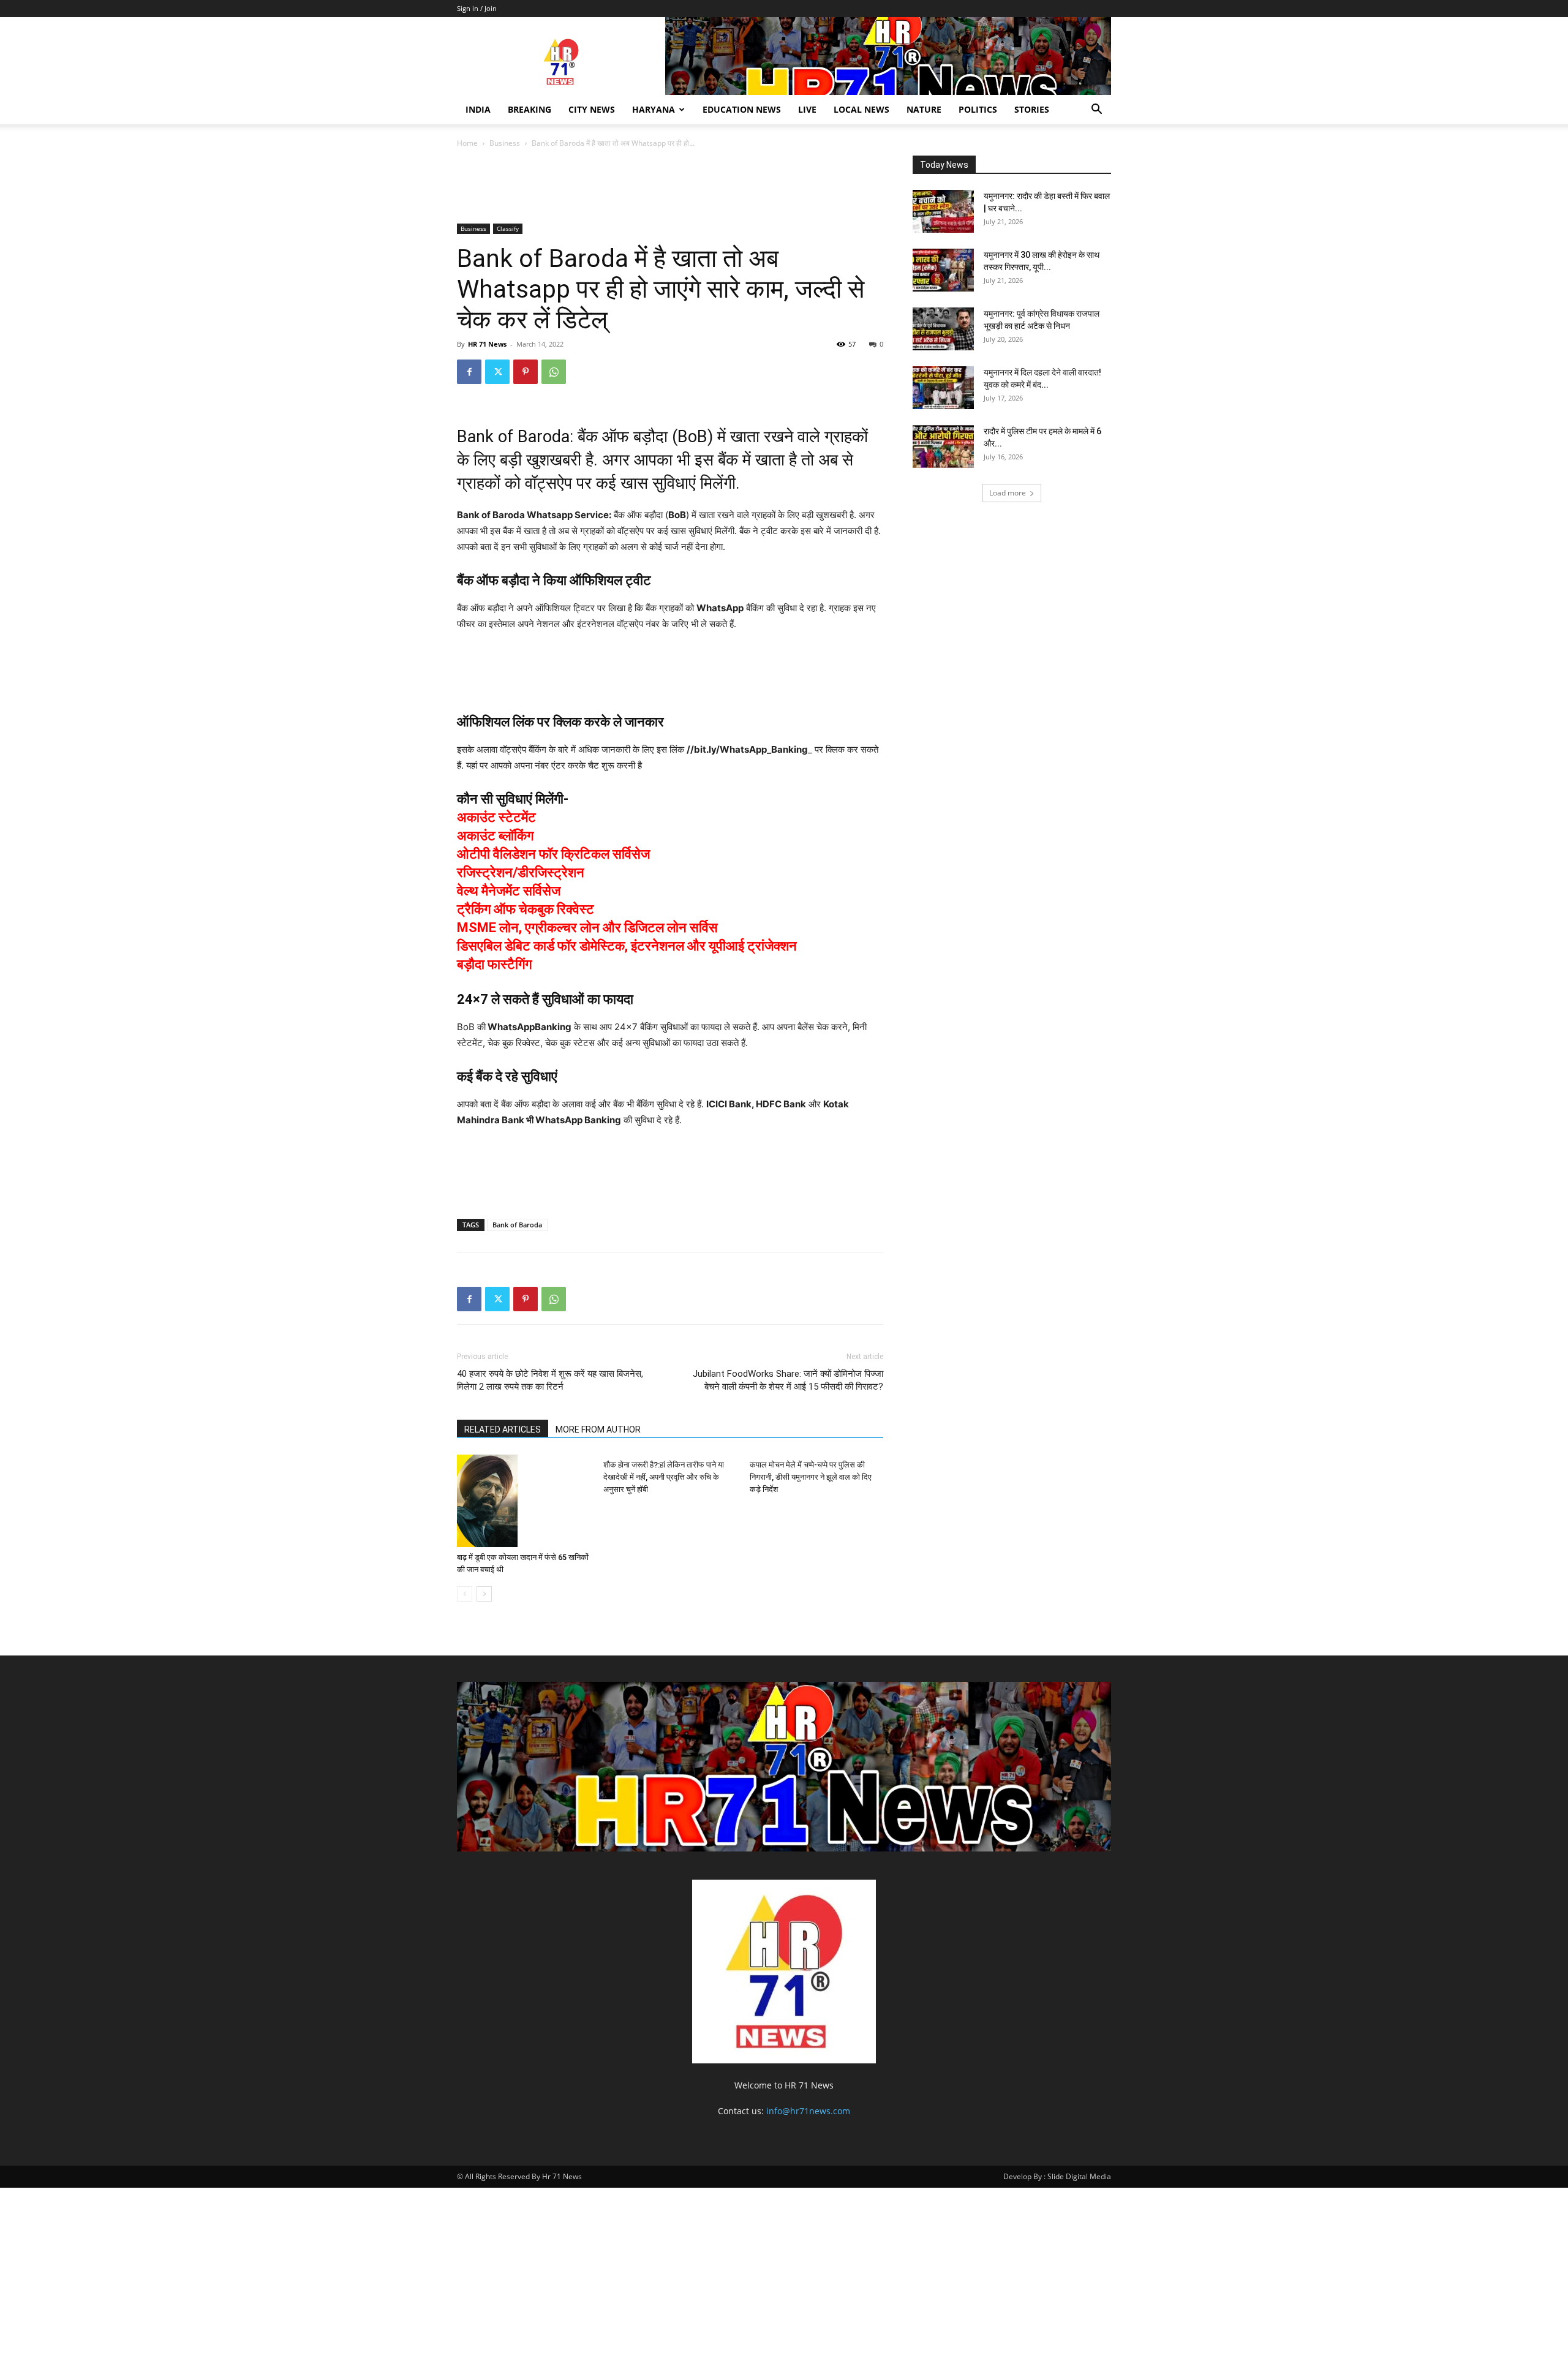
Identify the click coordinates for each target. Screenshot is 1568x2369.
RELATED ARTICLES (503, 1429)
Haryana (654, 109)
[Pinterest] (526, 372)
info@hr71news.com (808, 2111)
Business (505, 143)
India (478, 109)
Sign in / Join (477, 8)
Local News (861, 109)
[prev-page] (465, 1594)
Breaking (530, 109)
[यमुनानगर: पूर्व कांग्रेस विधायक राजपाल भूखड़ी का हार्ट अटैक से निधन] (943, 329)
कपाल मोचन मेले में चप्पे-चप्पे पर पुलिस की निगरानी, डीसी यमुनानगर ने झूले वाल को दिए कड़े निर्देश (811, 1477)
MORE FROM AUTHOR (598, 1429)
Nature (924, 109)
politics (978, 109)
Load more (1008, 493)
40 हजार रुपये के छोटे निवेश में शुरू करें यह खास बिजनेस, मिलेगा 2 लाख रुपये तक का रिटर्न (550, 1380)
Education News (742, 109)
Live (807, 109)
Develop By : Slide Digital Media (1057, 2176)
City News (592, 109)
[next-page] (484, 1594)
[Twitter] (497, 372)
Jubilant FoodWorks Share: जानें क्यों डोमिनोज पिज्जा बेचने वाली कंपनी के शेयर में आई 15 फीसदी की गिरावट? (788, 1380)
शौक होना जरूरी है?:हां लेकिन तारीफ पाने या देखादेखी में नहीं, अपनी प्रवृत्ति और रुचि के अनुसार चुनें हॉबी (664, 1477)
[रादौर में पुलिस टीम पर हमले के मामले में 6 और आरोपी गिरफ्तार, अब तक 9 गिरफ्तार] (943, 446)
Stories (1032, 109)
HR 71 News (487, 344)
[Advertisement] (680, 188)
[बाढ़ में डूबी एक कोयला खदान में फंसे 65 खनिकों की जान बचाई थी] (524, 1501)
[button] (1096, 111)
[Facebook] (469, 372)
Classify (508, 228)
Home (467, 143)
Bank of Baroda (517, 1225)
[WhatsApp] (554, 372)
